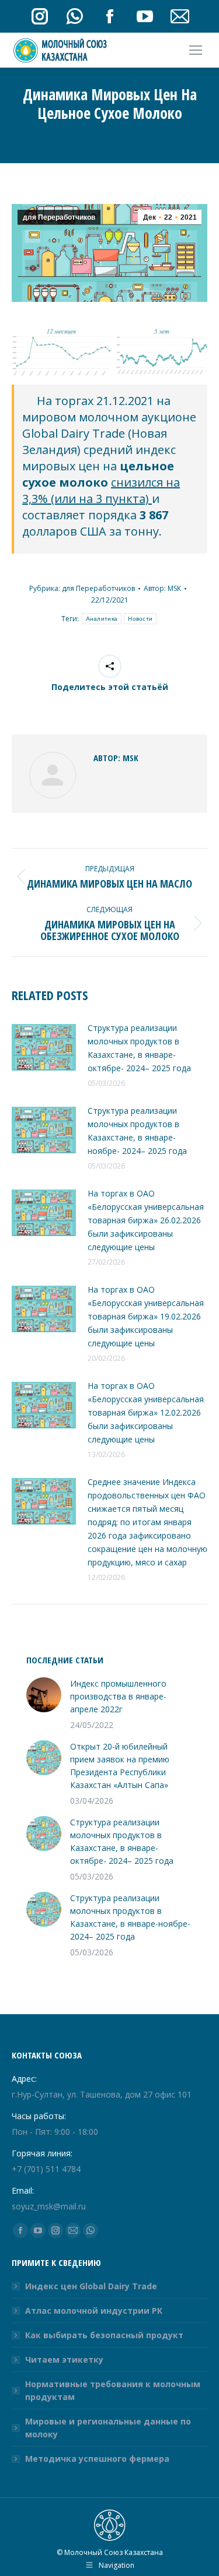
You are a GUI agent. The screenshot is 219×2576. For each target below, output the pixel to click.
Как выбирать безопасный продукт (104, 2335)
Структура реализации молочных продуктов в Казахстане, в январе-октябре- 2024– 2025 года (145, 1048)
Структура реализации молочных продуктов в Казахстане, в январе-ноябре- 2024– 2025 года (143, 1131)
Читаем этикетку (64, 2359)
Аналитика (102, 619)
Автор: (162, 588)
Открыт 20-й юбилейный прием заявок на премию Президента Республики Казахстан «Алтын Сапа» (120, 1766)
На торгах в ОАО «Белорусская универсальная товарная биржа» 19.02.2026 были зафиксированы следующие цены (146, 1316)
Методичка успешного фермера (97, 2459)
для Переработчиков (59, 217)
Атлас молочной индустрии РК (94, 2311)
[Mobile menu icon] (196, 50)
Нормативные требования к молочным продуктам (113, 2390)
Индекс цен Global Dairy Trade (91, 2286)
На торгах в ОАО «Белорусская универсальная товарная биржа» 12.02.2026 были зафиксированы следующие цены (146, 1412)
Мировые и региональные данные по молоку (108, 2428)
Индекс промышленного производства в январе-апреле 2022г (118, 1696)
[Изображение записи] (44, 1047)
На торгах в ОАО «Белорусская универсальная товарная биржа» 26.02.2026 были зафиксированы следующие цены (146, 1220)
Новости (140, 619)
